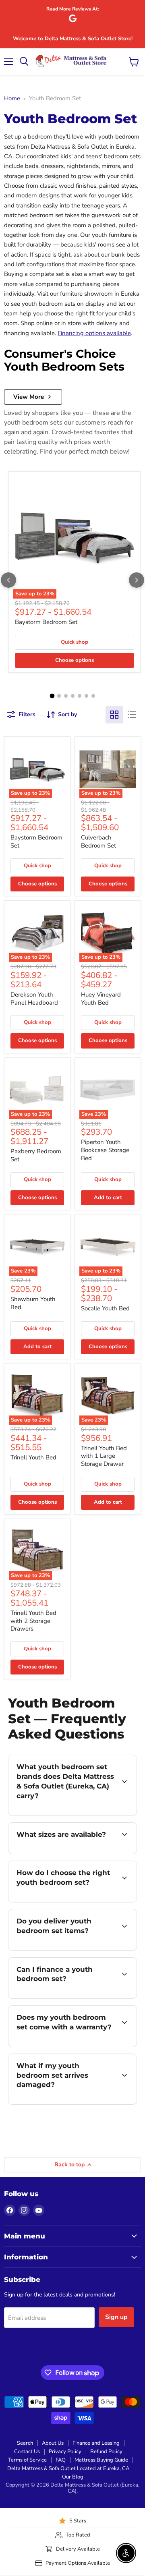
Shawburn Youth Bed (33, 1303)
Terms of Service (27, 2460)
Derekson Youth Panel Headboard (34, 999)
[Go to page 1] (52, 696)
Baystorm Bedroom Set (46, 622)
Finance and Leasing (96, 2443)
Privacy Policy (65, 2452)
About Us (53, 2443)
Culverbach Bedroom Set (98, 841)
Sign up (116, 2317)
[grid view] (114, 715)
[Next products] (137, 580)
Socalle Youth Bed (105, 1308)
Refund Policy (106, 2452)
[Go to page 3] (66, 696)
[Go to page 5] (80, 696)
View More (29, 397)
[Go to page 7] (93, 696)
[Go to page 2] (59, 696)
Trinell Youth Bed (33, 1457)
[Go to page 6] (86, 696)
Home (12, 98)
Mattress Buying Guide (101, 2460)
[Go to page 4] (73, 696)
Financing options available (94, 333)
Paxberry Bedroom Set (36, 1155)
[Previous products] (8, 580)
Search (25, 2443)
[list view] (132, 715)
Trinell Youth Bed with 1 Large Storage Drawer (104, 1456)
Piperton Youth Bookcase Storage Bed (105, 1150)
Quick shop (75, 642)
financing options (73, 1997)
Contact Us (27, 2452)
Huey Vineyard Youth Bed (101, 999)
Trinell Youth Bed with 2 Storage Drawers (33, 1621)
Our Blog (73, 2477)
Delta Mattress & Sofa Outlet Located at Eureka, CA (68, 2468)
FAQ (61, 2460)
